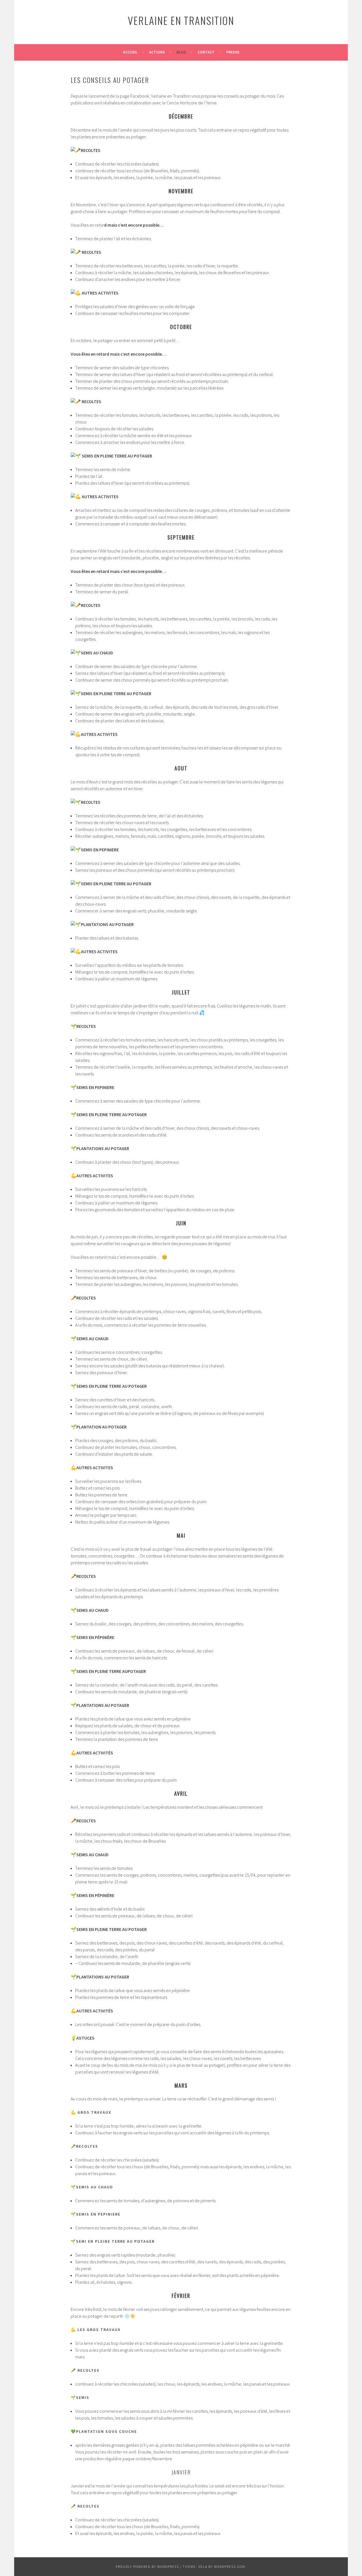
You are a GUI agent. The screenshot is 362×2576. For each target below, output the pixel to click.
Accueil (130, 52)
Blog (181, 52)
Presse (233, 52)
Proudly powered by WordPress (147, 2567)
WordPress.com (230, 2567)
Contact (206, 52)
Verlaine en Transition (181, 20)
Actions (157, 52)
